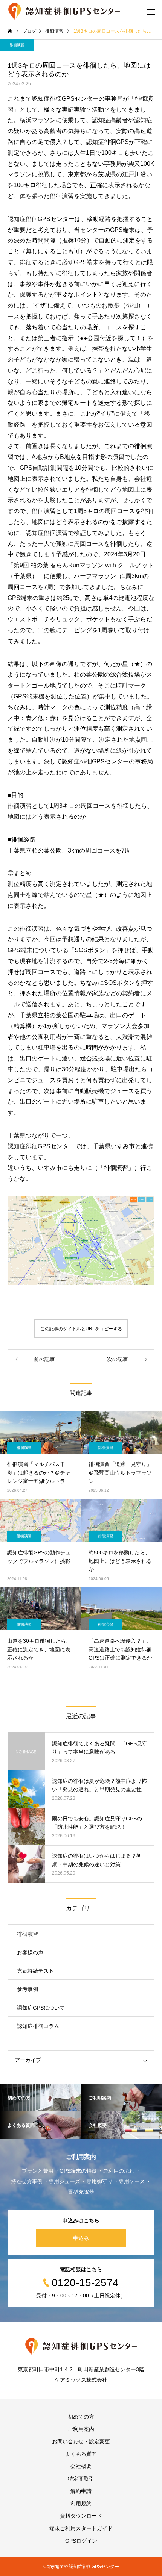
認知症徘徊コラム (38, 2026)
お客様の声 (30, 1952)
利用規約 (81, 2503)
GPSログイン (81, 2541)
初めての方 (81, 2417)
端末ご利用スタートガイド (81, 2528)
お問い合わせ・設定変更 (81, 2441)
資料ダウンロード (81, 2516)
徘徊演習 (17, 45)
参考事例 (28, 1989)
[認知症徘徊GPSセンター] (64, 11)
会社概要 (81, 2466)
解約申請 (81, 2491)
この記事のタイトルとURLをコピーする (81, 1329)
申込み (81, 2238)
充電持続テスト (35, 1971)
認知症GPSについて (41, 2008)
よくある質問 (81, 2454)
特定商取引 (81, 2479)
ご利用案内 (81, 2429)
